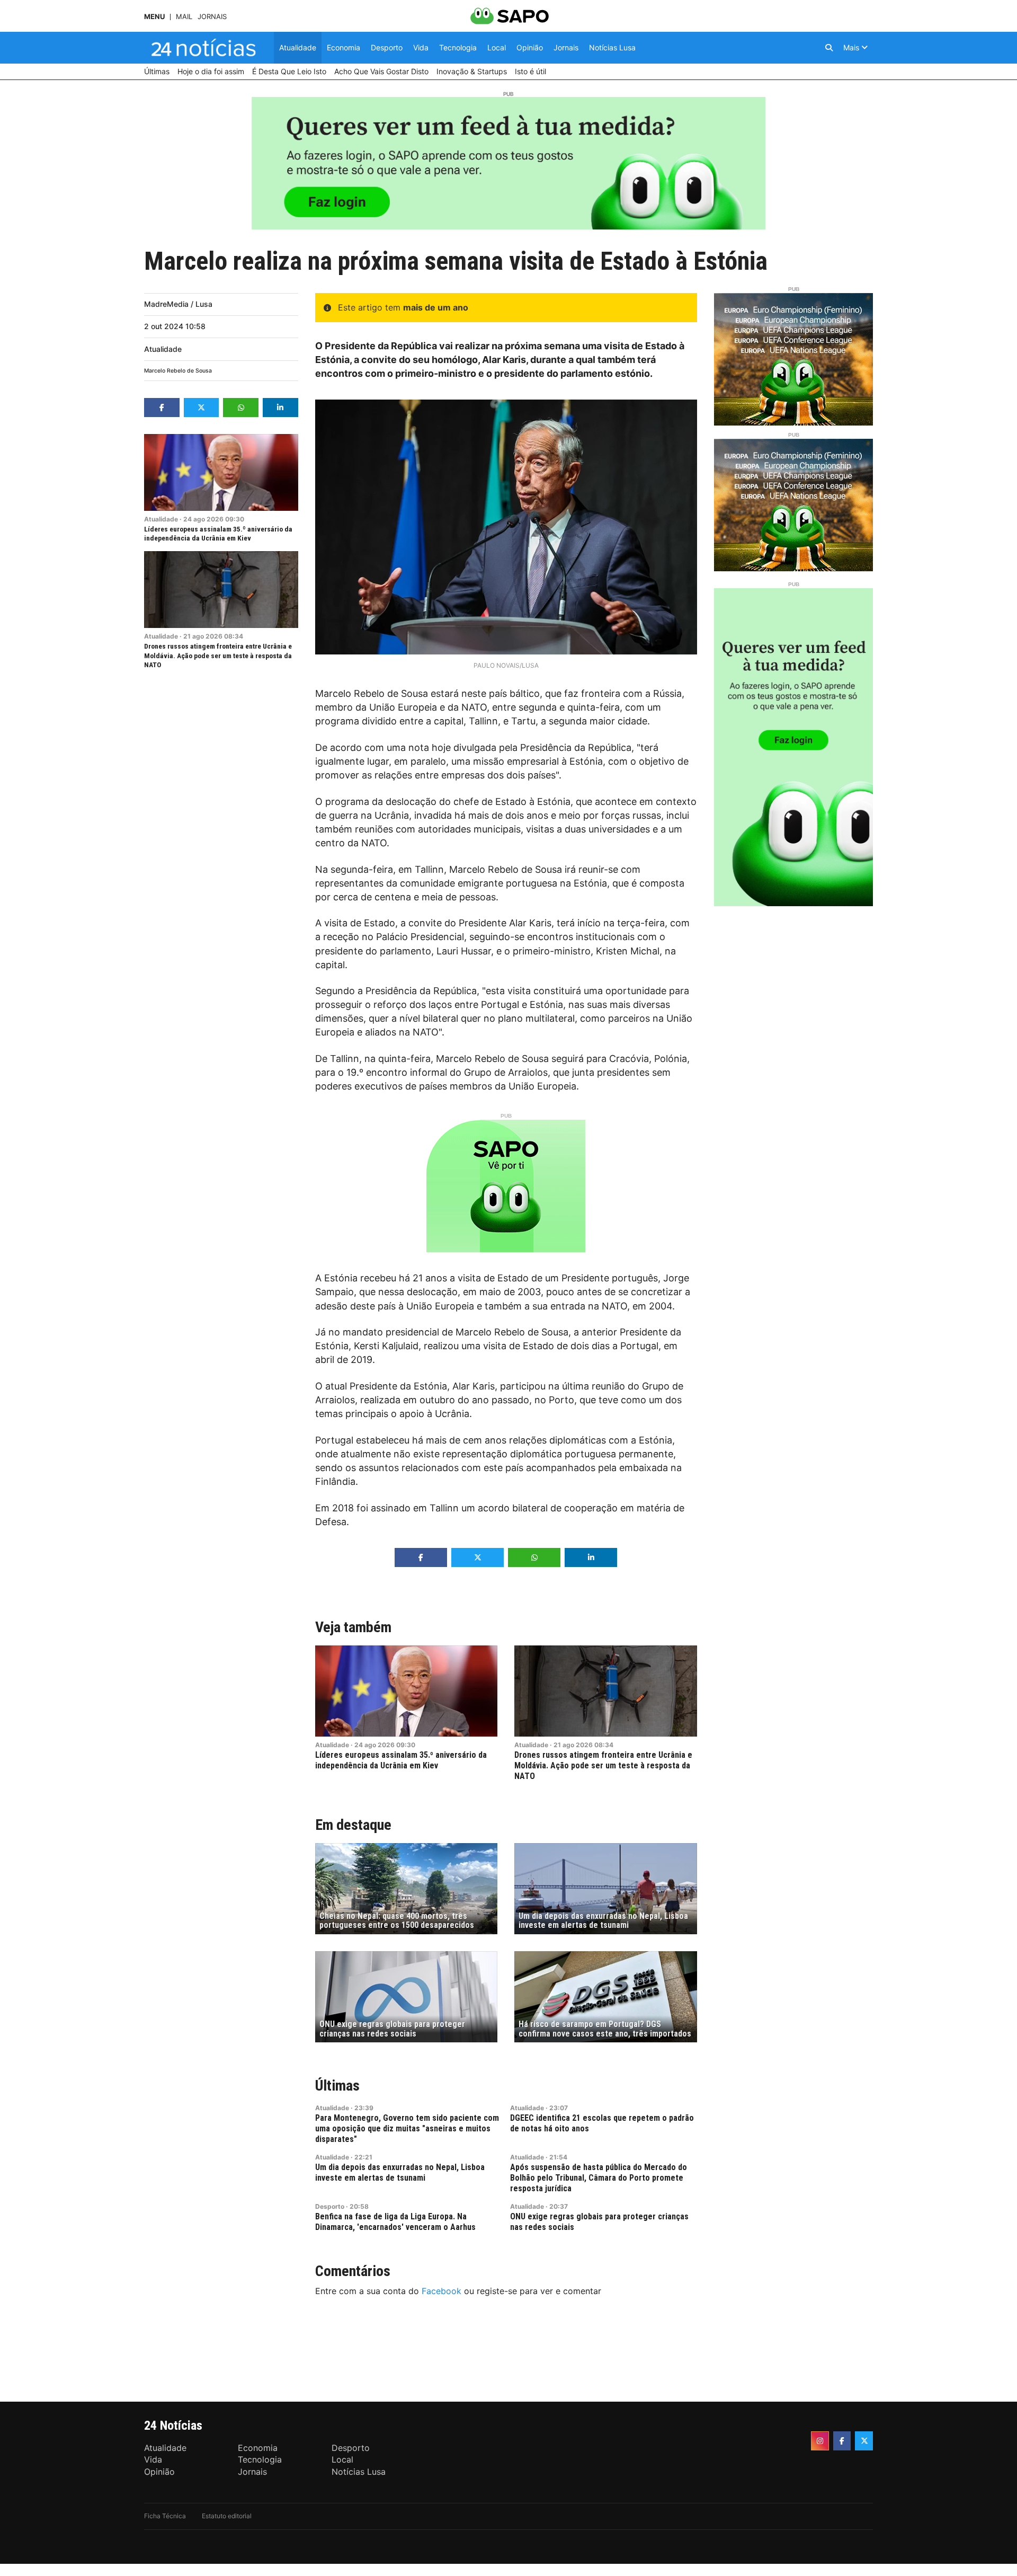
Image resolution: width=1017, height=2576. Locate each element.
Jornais (212, 17)
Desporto (330, 2206)
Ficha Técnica (165, 2516)
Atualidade (163, 349)
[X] (864, 2441)
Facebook (441, 2291)
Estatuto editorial (227, 2516)
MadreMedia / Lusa (178, 304)
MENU (154, 17)
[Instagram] (820, 2441)
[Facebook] (842, 2441)
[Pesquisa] (829, 48)
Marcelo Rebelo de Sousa (178, 371)
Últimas (337, 2086)
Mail (184, 17)
